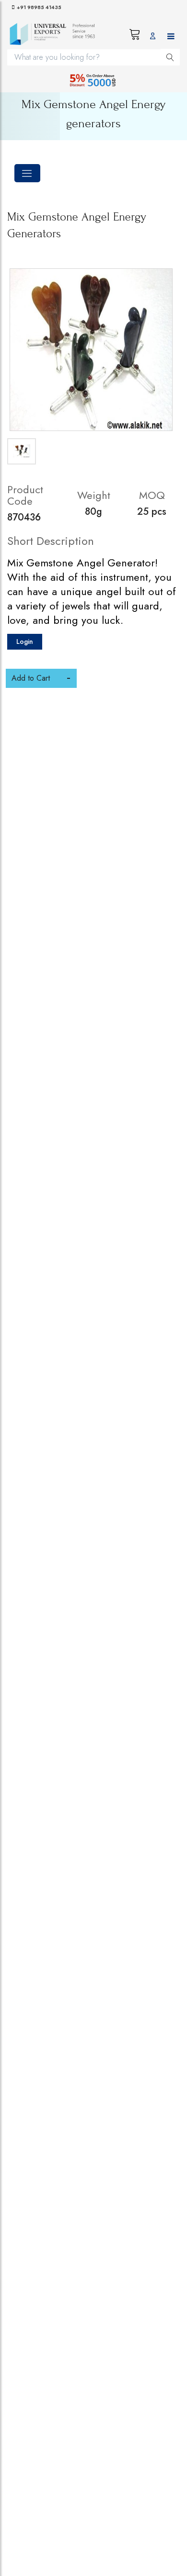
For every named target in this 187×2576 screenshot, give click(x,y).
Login (25, 641)
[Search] (170, 57)
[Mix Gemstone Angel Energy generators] (91, 350)
